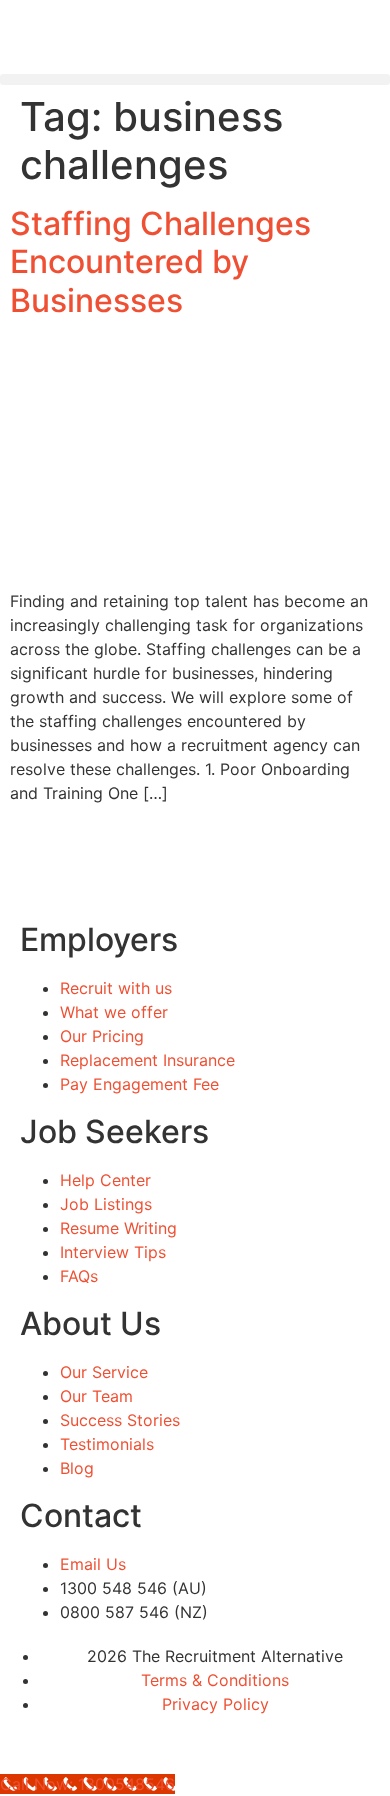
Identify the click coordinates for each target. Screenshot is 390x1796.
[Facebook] (25, 1741)
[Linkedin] (80, 1741)
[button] (195, 79)
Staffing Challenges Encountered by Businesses (160, 262)
